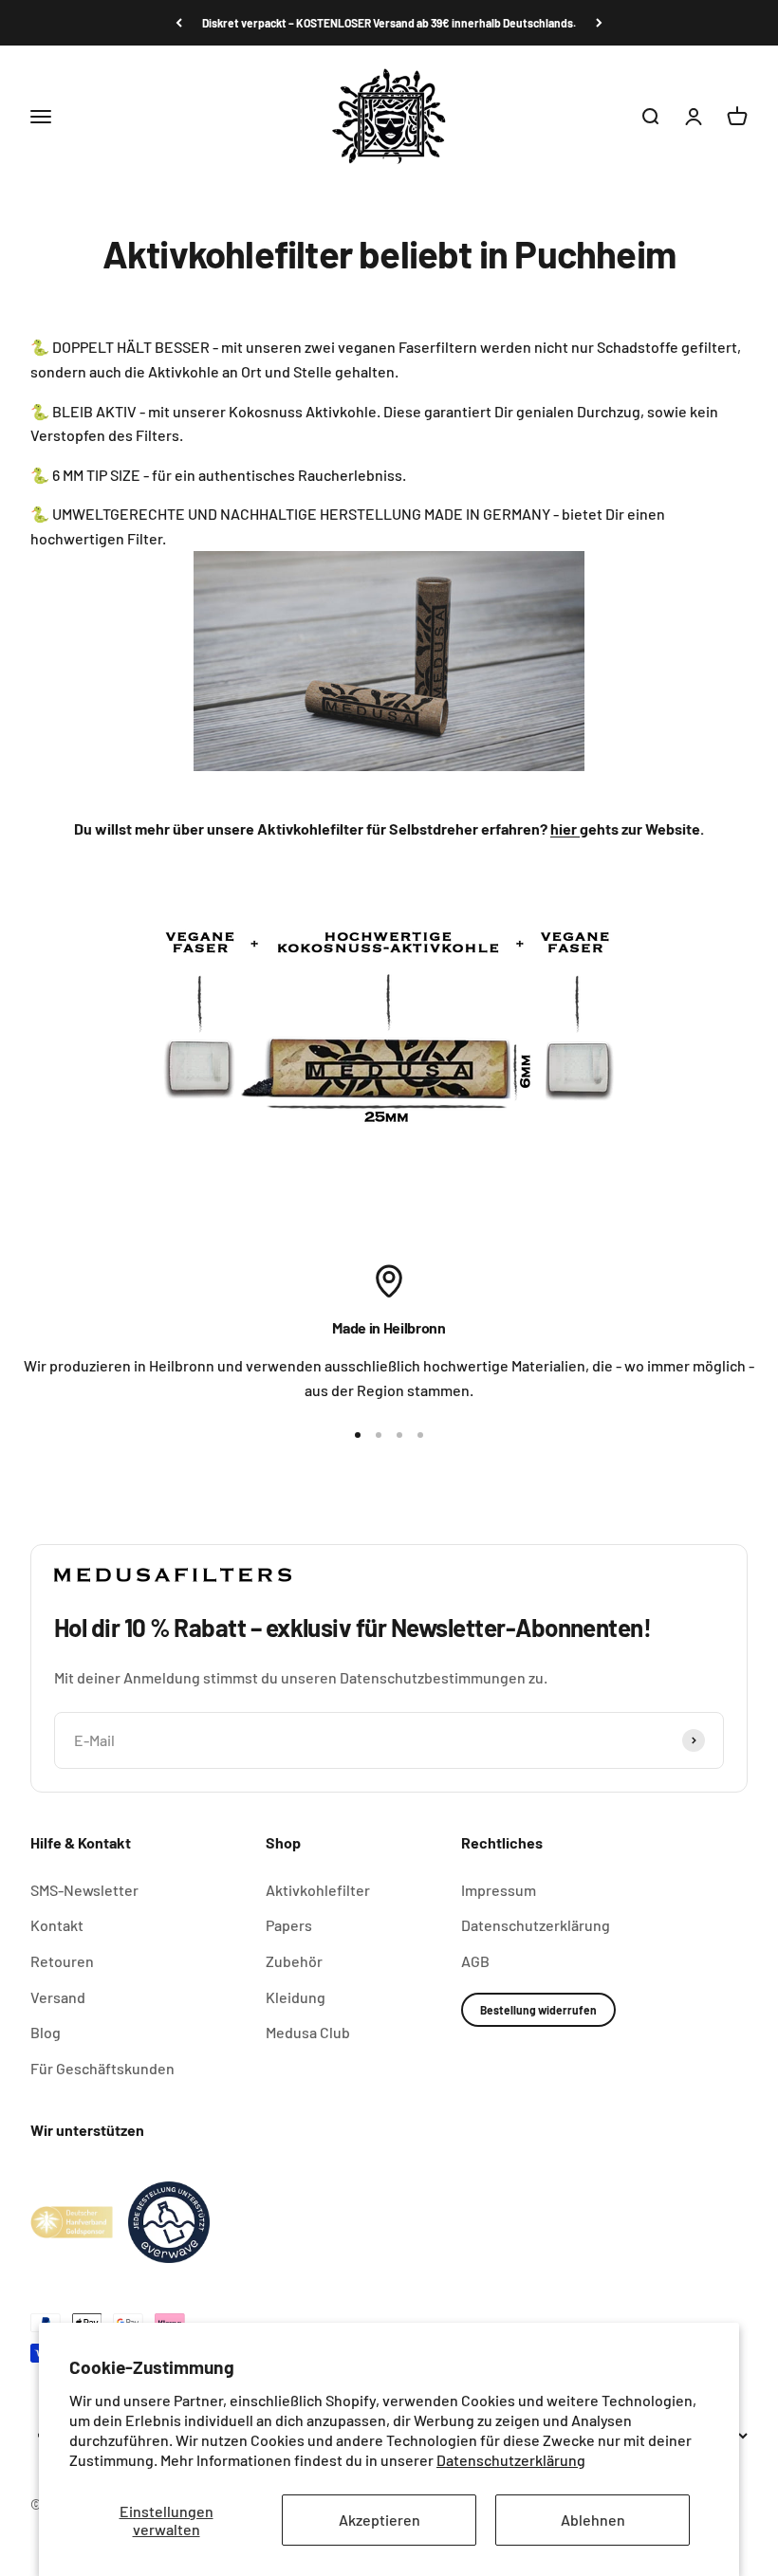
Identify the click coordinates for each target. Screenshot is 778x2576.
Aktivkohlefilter (318, 1890)
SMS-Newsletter (84, 1890)
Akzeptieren (380, 2520)
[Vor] (599, 23)
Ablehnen (593, 2520)
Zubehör (294, 1961)
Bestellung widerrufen (538, 2010)
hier (565, 828)
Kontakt (57, 1925)
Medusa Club (308, 2032)
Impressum (499, 1890)
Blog (46, 2032)
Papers (289, 1925)
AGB (475, 1961)
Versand (58, 1997)
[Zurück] (179, 23)
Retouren (62, 1961)
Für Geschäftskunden (102, 2068)
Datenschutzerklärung (511, 2460)
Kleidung (296, 1997)
